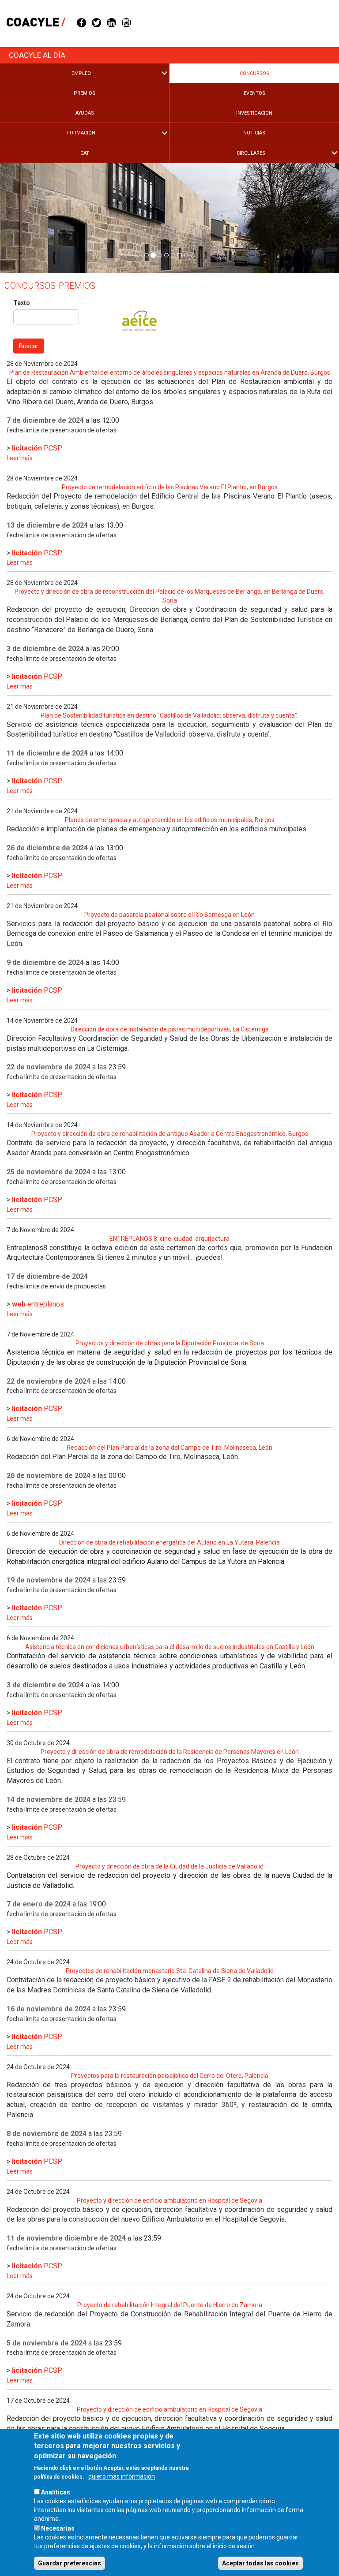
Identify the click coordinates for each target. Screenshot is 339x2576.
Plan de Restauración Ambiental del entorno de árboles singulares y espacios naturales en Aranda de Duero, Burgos (170, 372)
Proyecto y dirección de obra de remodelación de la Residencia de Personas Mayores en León (170, 1752)
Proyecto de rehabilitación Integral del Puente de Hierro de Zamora (170, 2305)
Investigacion (254, 113)
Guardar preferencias (70, 2563)
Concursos (254, 73)
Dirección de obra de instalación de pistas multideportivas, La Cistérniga (170, 1029)
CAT (85, 153)
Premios (85, 93)
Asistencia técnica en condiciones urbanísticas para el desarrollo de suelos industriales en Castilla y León (170, 1647)
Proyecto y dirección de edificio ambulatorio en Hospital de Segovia (169, 2200)
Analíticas (56, 2492)
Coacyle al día (37, 55)
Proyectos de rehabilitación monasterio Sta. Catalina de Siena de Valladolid (170, 1971)
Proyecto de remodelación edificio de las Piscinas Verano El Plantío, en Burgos (170, 487)
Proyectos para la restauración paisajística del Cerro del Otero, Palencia (170, 2076)
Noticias (254, 133)
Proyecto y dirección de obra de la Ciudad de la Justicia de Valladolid (169, 1866)
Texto (22, 303)
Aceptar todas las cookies (260, 2563)
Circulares (251, 153)
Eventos (254, 93)
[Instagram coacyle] (126, 22)
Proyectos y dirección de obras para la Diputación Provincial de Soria (170, 1343)
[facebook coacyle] (81, 22)
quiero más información (122, 2476)
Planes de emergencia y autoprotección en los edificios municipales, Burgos (170, 820)
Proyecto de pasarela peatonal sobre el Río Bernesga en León (169, 915)
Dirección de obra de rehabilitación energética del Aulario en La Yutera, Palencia (169, 1542)
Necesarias (58, 2528)
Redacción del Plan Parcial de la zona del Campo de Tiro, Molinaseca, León (169, 1448)
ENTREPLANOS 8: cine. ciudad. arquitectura (169, 1239)
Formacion (81, 133)
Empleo (81, 73)
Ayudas (85, 113)
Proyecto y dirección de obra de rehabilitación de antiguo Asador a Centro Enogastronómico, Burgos (170, 1134)
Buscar (29, 346)
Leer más (20, 458)
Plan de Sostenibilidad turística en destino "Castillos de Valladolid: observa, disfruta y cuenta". (169, 715)
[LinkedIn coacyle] (111, 22)
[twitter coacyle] (96, 22)
